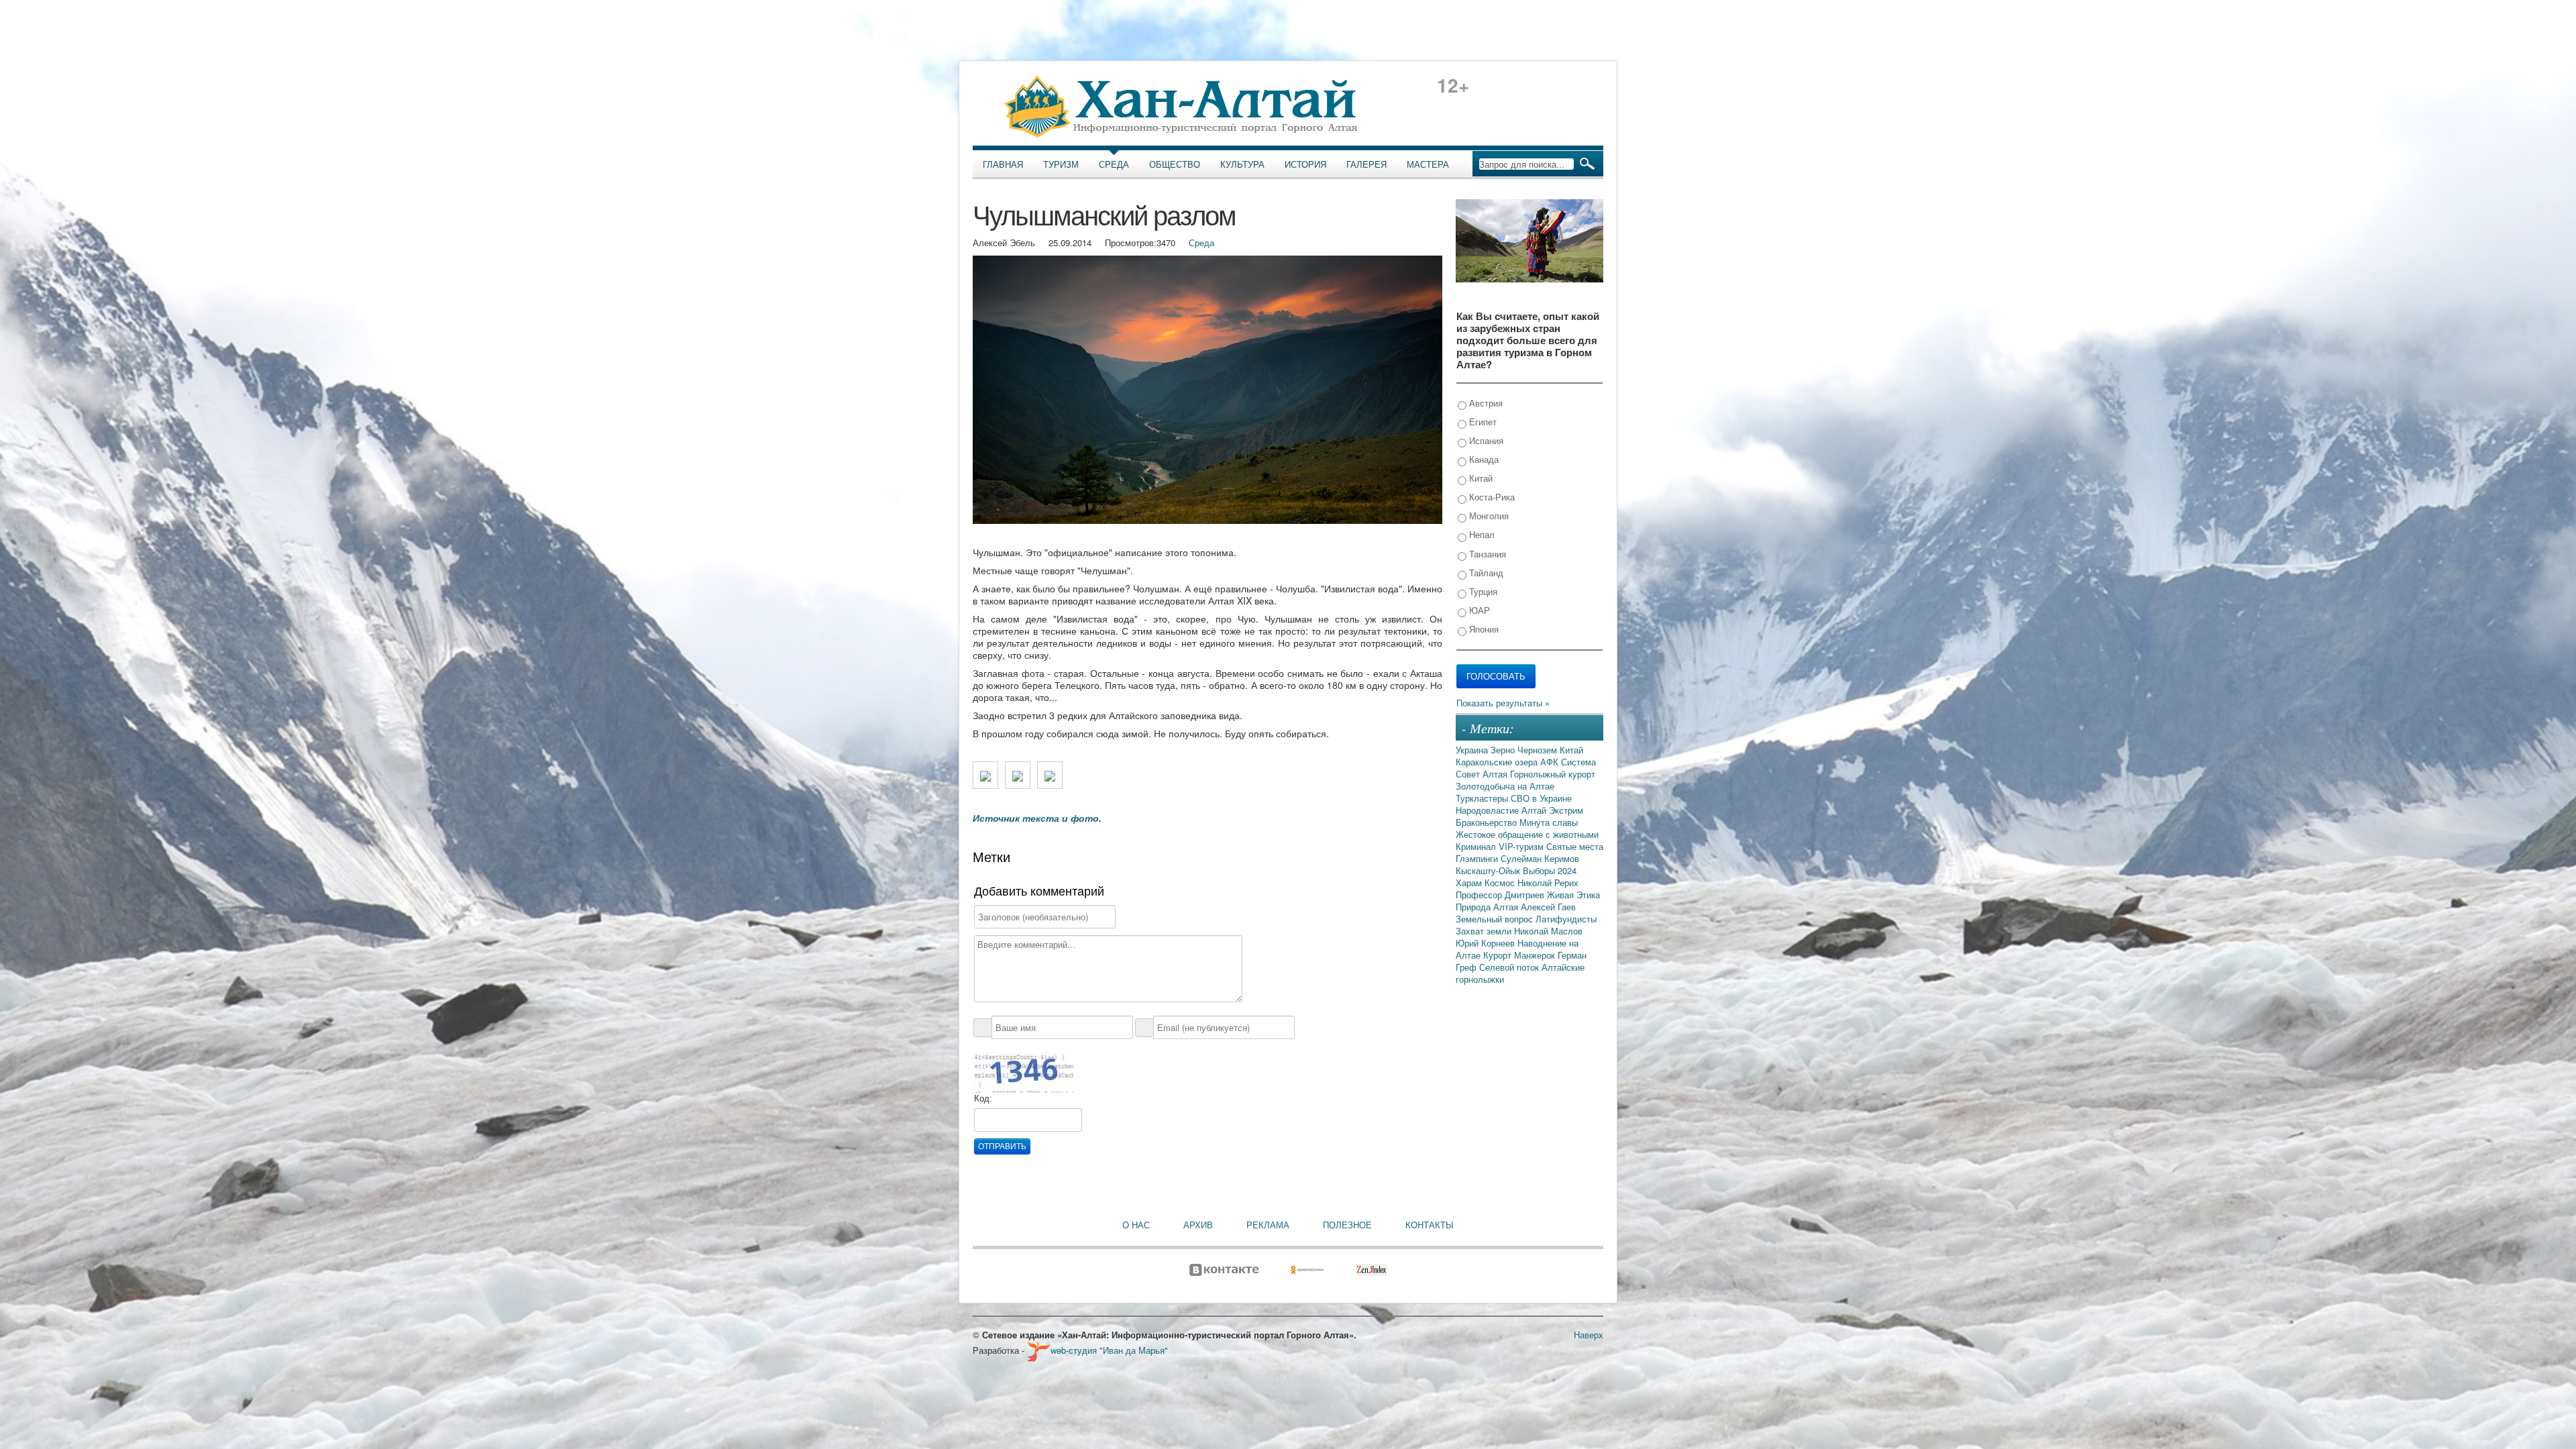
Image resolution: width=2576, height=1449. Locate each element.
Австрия (1485, 403)
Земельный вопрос (1496, 919)
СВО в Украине (1541, 798)
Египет (1482, 422)
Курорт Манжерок (1520, 955)
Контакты (1430, 1225)
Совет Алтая (1483, 774)
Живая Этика (1573, 895)
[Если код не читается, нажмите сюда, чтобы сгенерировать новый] (1024, 1072)
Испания (1485, 440)
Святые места (1575, 846)
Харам (1470, 882)
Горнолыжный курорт (1553, 774)
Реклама (1268, 1225)
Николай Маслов (1548, 931)
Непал (1481, 534)
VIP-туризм (1522, 846)
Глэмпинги (1478, 858)
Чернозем (1539, 750)
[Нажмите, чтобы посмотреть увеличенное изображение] (985, 775)
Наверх (1589, 1335)
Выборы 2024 (1550, 870)
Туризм (1061, 164)
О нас (1136, 1225)
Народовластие (1489, 810)
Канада (1483, 459)
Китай (1480, 478)
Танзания (1486, 554)
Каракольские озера (1498, 762)
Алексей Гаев (1548, 907)
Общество (1175, 164)
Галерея (1366, 164)
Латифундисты (1566, 919)
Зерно (1504, 750)
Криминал (1477, 846)
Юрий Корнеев (1487, 943)
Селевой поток (1510, 967)
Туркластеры (1483, 798)
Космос (1501, 882)
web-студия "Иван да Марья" (1109, 1350)
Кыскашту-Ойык (1489, 870)
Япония (1483, 629)
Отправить (1002, 1146)
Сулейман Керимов (1540, 858)
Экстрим (1566, 810)
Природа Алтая (1488, 907)
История (1305, 164)
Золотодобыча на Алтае (1505, 786)
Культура (1242, 164)
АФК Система (1568, 762)
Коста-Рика (1491, 497)
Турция (1482, 591)
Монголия (1488, 516)
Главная (1003, 164)
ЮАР (1478, 610)
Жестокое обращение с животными (1527, 834)
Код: (983, 1098)
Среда (1114, 164)
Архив (1198, 1225)
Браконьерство (1488, 822)
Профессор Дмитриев (1501, 895)
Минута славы (1549, 822)
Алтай (1535, 810)
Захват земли (1485, 931)
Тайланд (1485, 573)
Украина (1473, 750)
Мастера (1428, 164)
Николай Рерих (1548, 882)
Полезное (1347, 1225)
